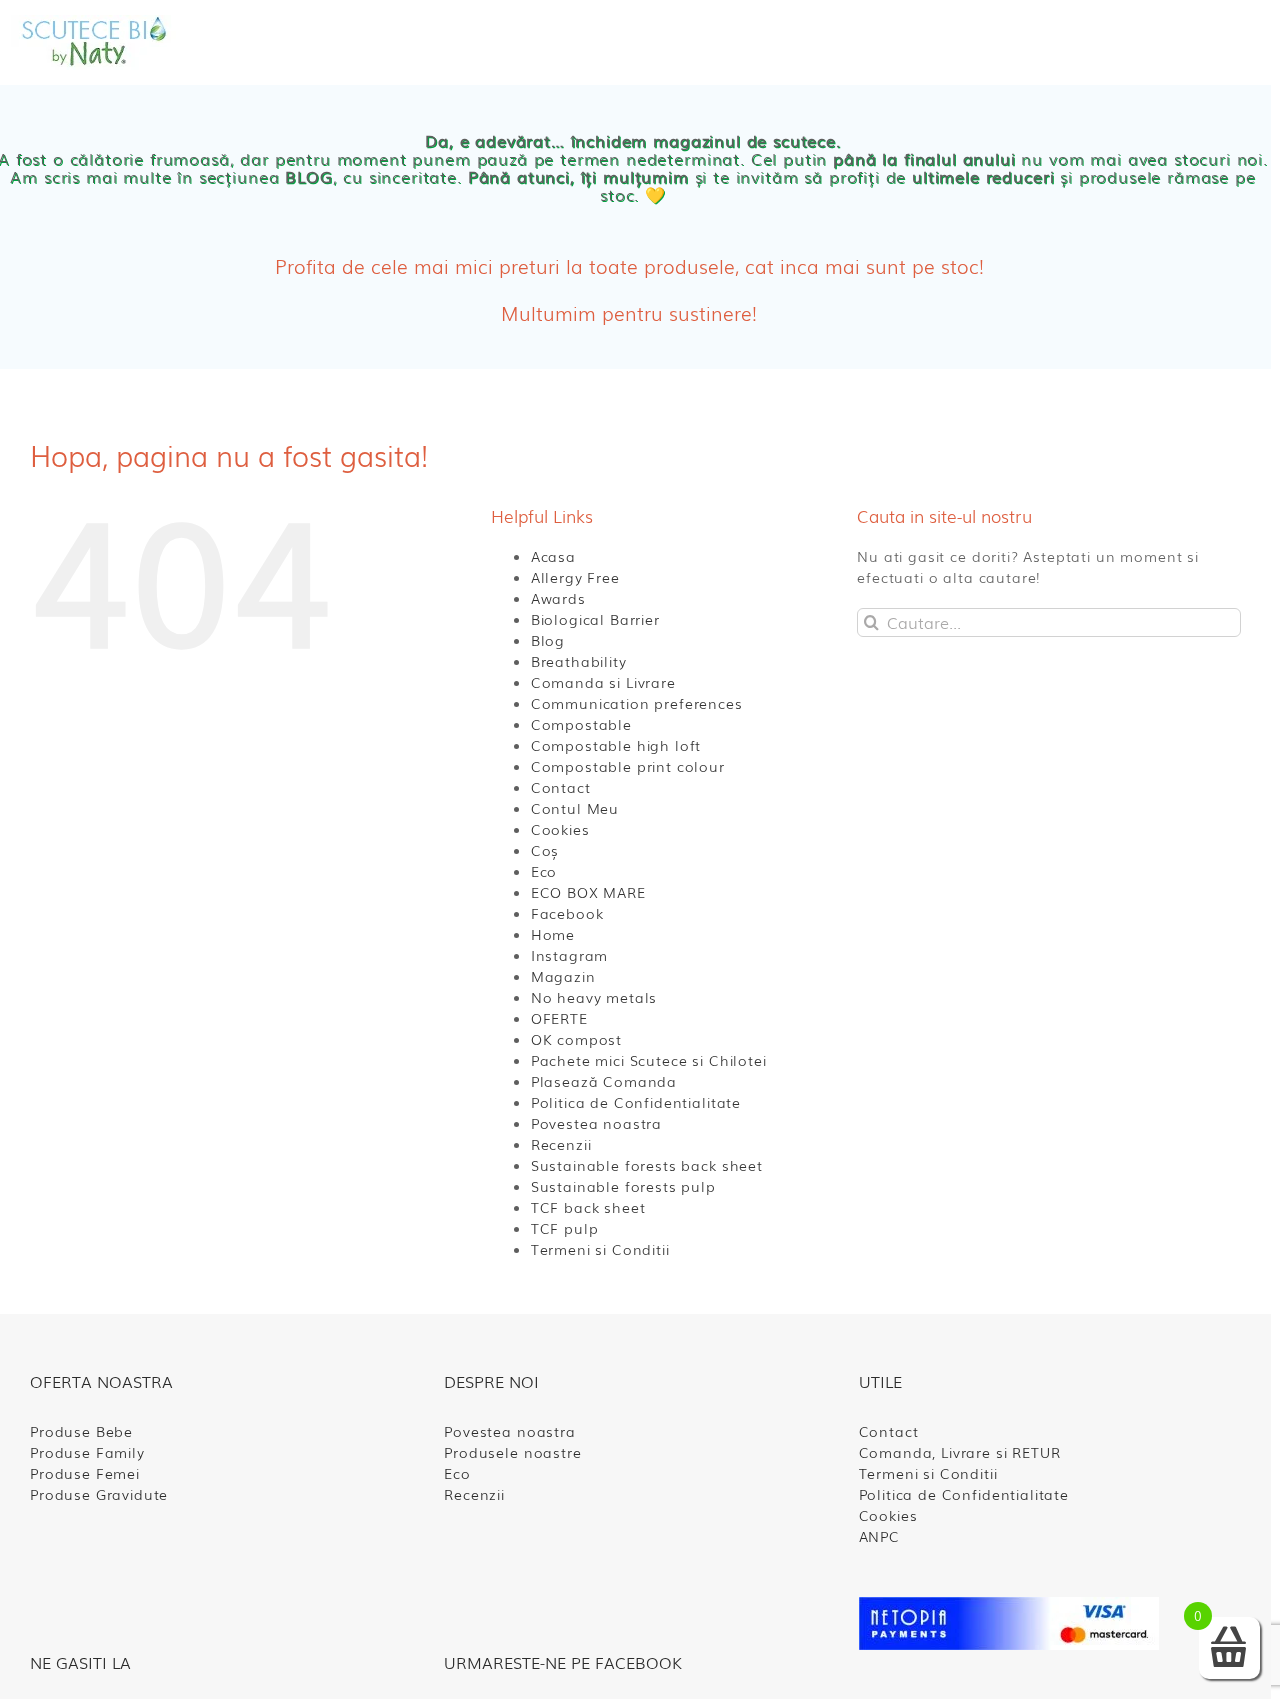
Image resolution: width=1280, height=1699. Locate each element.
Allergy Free (575, 577)
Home (553, 934)
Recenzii (561, 1144)
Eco (544, 871)
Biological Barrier (595, 619)
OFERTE (559, 1018)
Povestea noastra (596, 1123)
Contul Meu (575, 808)
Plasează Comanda (604, 1081)
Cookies (560, 829)
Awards (558, 598)
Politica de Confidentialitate (636, 1102)
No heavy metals (594, 997)
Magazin (563, 976)
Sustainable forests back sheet (647, 1165)
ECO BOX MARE (588, 892)
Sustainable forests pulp (623, 1186)
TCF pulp (565, 1228)
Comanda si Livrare (603, 682)
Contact (561, 787)
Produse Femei (85, 1473)
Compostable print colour (628, 766)
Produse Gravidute (99, 1494)
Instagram (570, 955)
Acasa (553, 556)
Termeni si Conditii (600, 1249)
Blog (548, 640)
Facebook (567, 913)
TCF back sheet (588, 1207)
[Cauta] (1054, 43)
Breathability (579, 661)
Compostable (581, 724)
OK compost (576, 1039)
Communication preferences (637, 703)
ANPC (879, 1536)
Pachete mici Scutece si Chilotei (649, 1060)
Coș (545, 850)
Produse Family (87, 1452)
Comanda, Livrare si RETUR (960, 1452)
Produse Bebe (81, 1431)
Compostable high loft (616, 745)
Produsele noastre (512, 1452)
